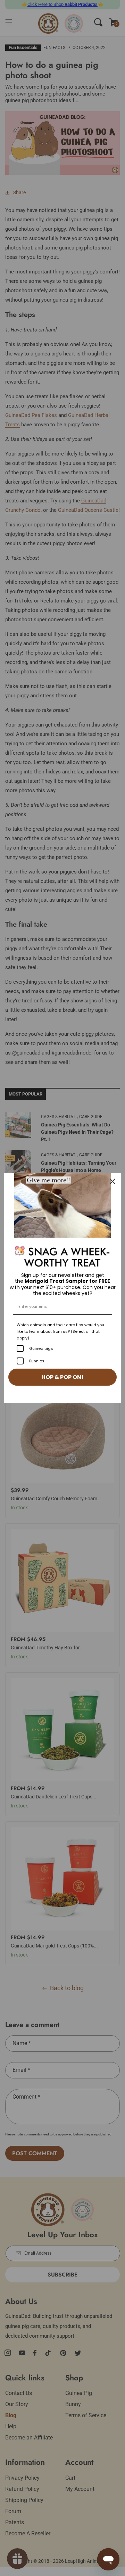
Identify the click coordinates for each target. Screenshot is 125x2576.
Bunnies (37, 1361)
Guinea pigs (41, 1348)
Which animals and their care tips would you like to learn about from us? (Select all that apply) (60, 1331)
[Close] (112, 1181)
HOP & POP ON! (62, 1377)
